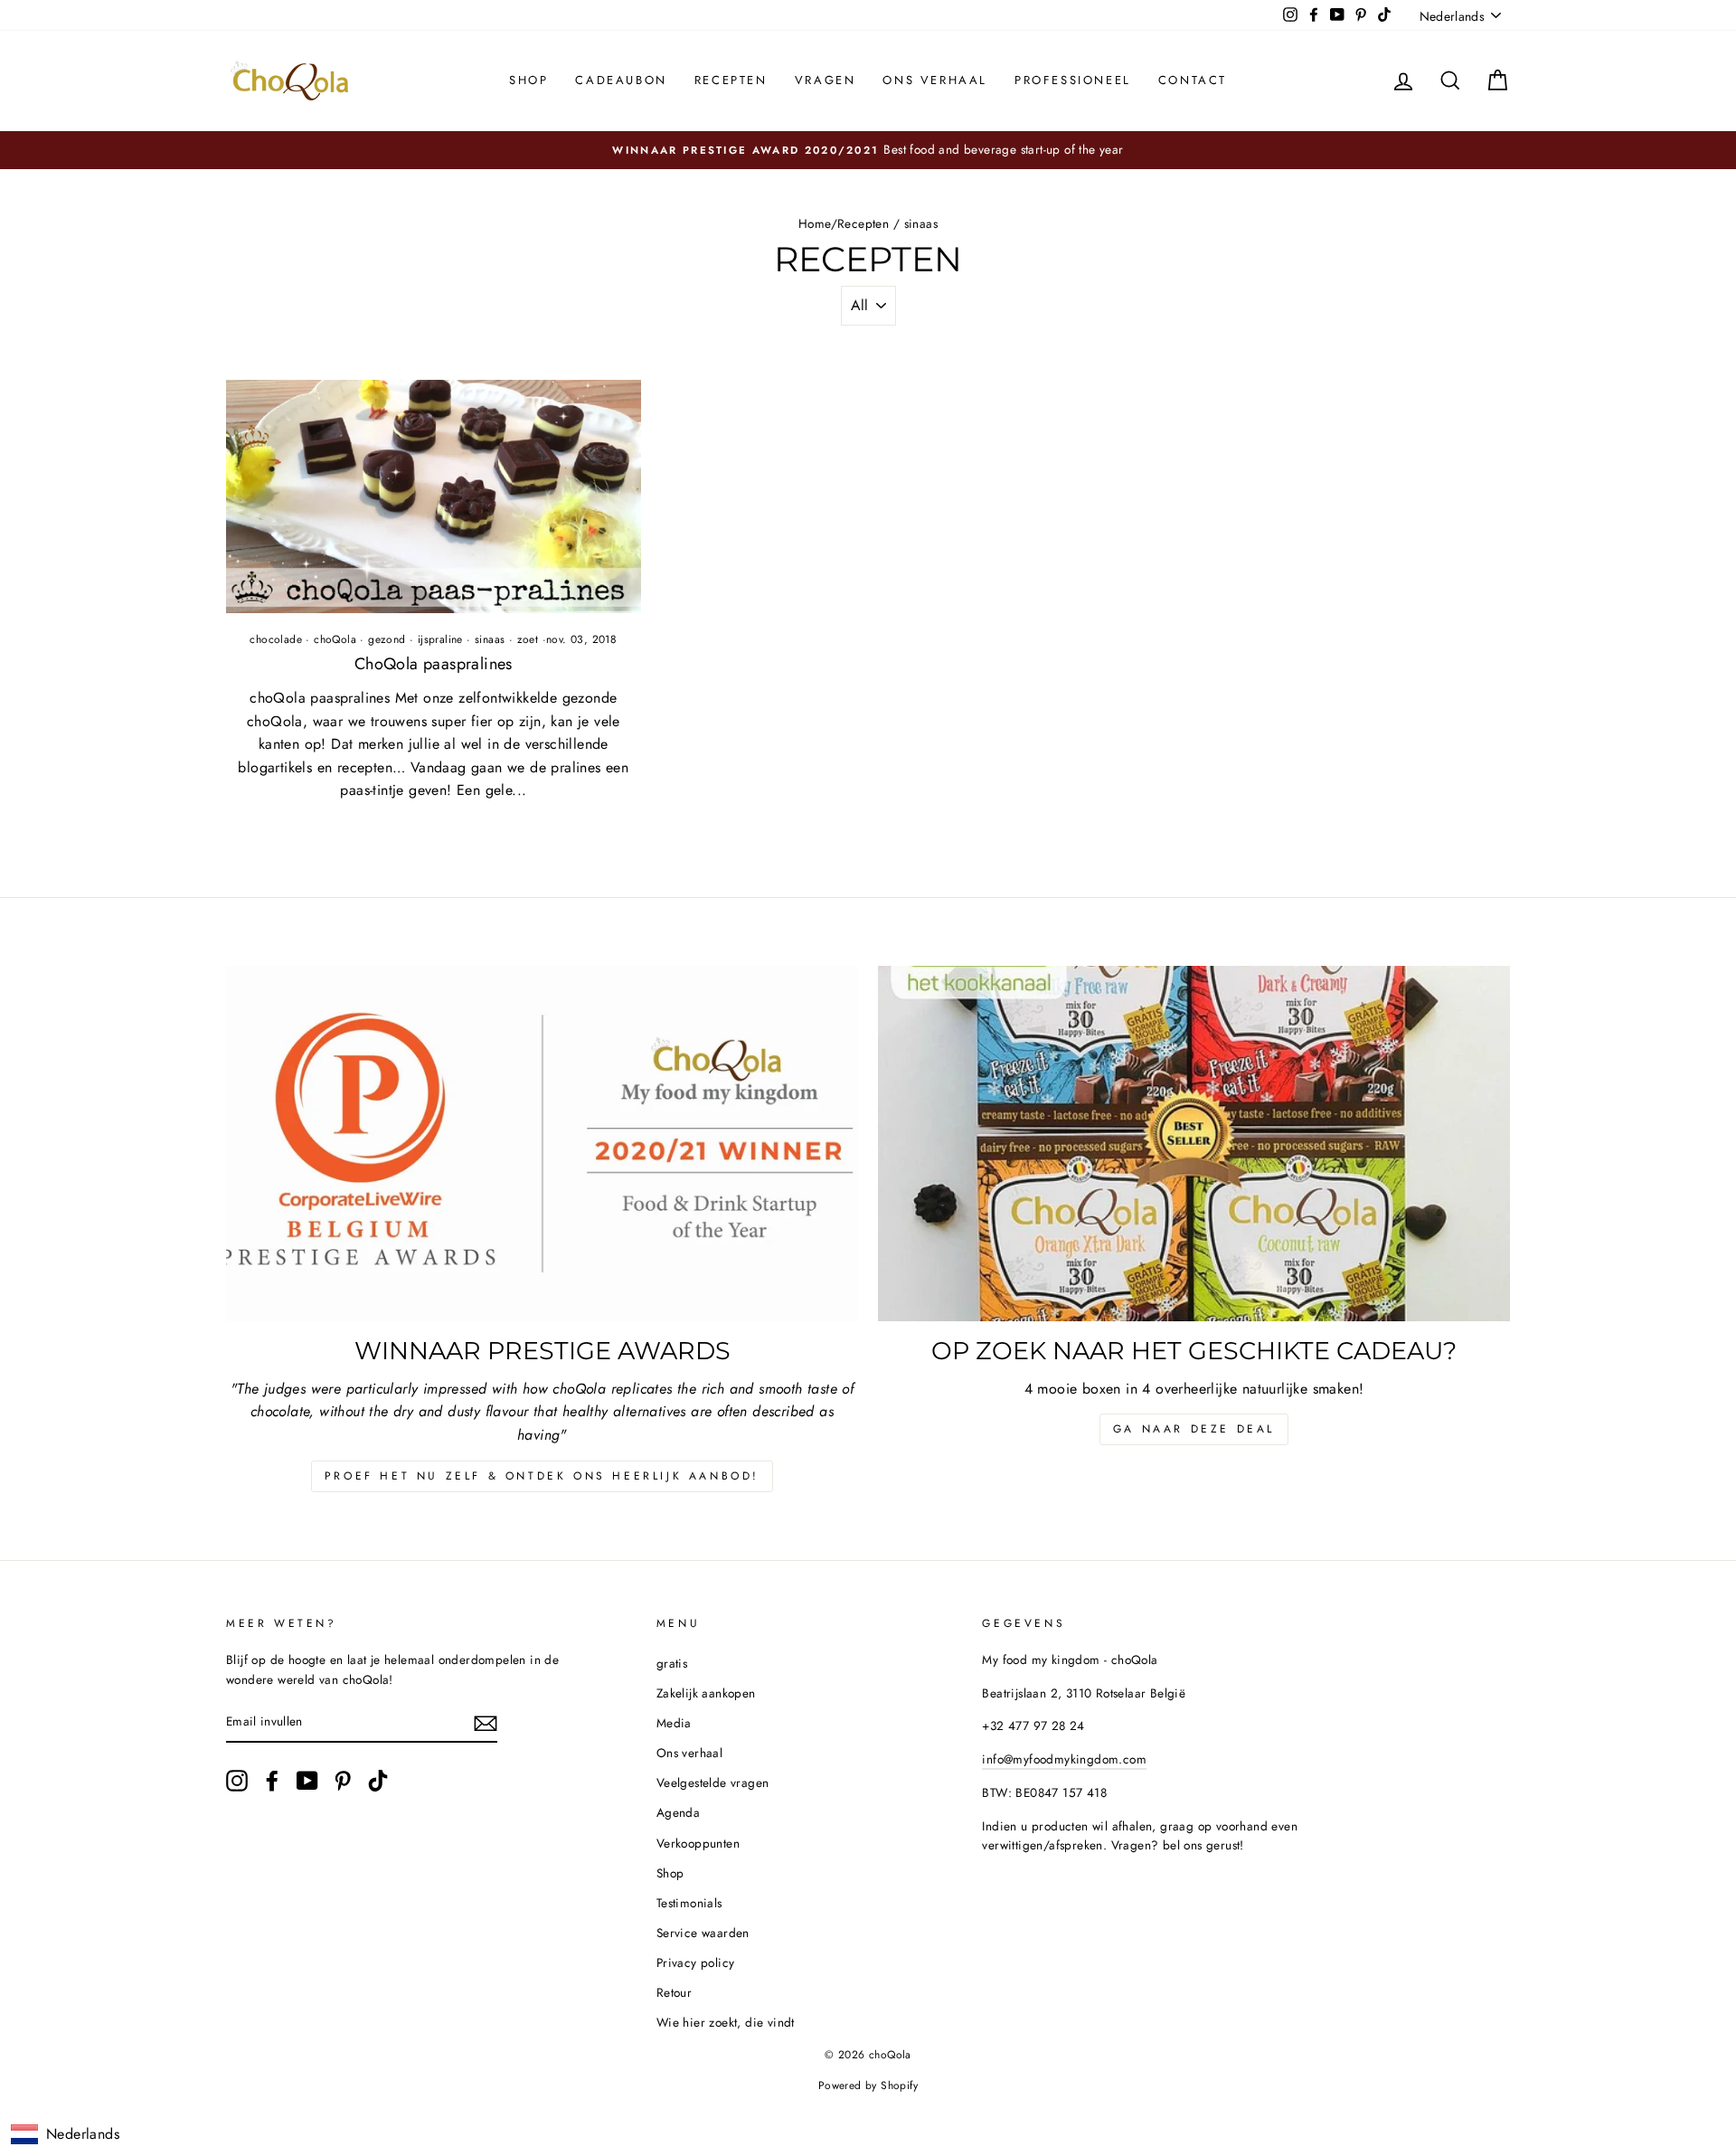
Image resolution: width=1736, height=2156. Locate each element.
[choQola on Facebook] (272, 1781)
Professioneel (1073, 80)
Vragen (826, 80)
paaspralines (434, 664)
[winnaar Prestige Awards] (542, 1144)
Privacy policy (696, 1962)
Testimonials (689, 1903)
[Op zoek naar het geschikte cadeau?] (1194, 1144)
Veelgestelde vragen (713, 1782)
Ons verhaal (935, 80)
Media (674, 1723)
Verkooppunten (698, 1843)
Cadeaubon (621, 80)
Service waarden (703, 1933)
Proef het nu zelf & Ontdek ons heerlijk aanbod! (542, 1476)
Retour (674, 1992)
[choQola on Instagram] (237, 1781)
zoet (528, 639)
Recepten (731, 80)
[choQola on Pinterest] (343, 1781)
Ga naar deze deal (1194, 1429)
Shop (528, 80)
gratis (672, 1663)
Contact (1193, 80)
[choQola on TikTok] (378, 1781)
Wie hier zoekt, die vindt (726, 2022)
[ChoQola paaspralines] (434, 496)
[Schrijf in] (486, 1723)
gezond (387, 639)
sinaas (490, 639)
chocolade (276, 639)
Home (815, 223)
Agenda (678, 1812)
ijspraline (440, 639)
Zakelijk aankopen (706, 1693)
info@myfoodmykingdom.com (1064, 1759)
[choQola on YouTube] (307, 1781)
